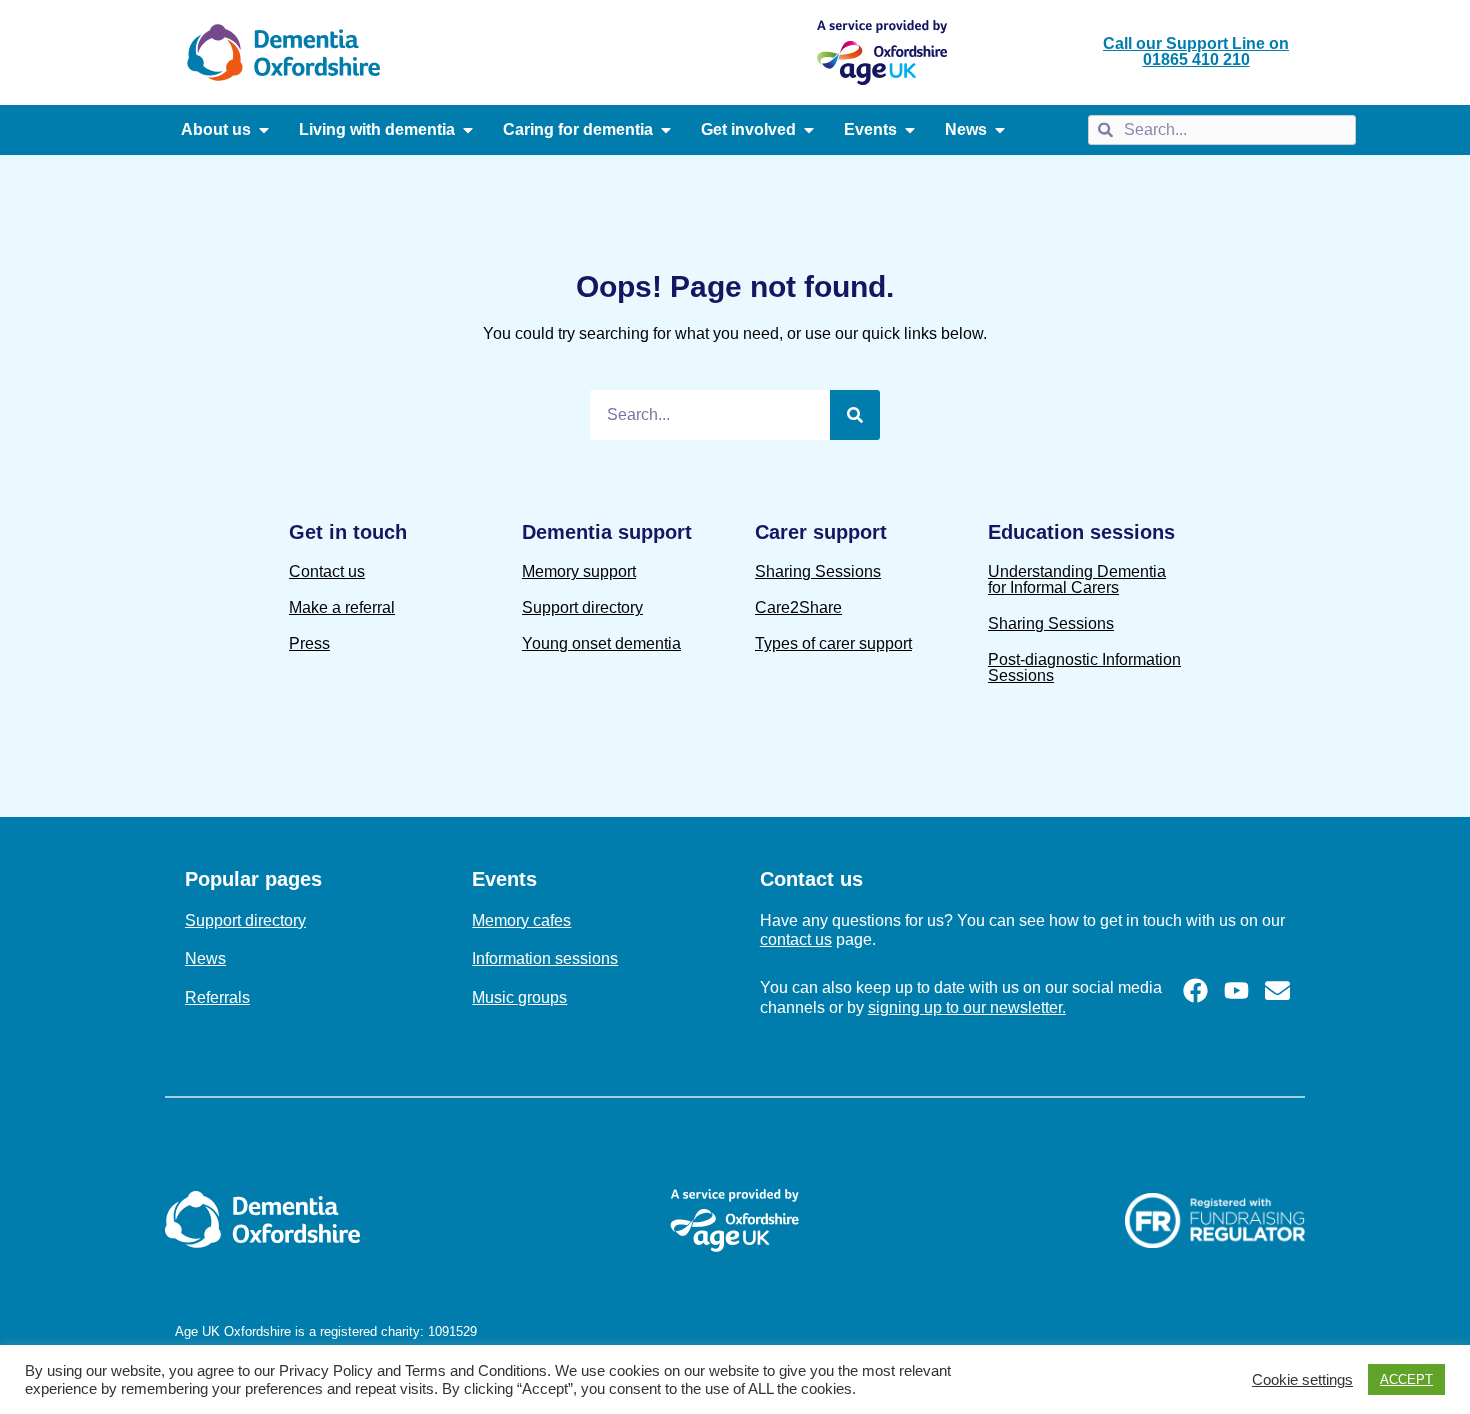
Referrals (217, 997)
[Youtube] (1236, 990)
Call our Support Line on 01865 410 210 (1196, 51)
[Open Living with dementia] (468, 130)
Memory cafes (521, 920)
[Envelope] (1277, 990)
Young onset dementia (601, 643)
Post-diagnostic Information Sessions (1084, 667)
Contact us (327, 571)
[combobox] (1221, 130)
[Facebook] (1195, 990)
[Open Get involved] (809, 130)
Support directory (582, 607)
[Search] (855, 415)
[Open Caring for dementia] (666, 130)
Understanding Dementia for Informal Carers (1077, 579)
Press (309, 643)
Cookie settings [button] (1302, 1380)
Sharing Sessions (818, 571)
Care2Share (798, 607)
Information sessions (545, 958)
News (205, 958)
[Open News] (1000, 130)
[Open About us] (264, 130)
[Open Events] (910, 130)
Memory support (579, 571)
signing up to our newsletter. (967, 1007)
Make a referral (342, 607)
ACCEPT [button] (1406, 1379)
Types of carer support (833, 643)
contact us (796, 939)
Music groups (519, 997)
